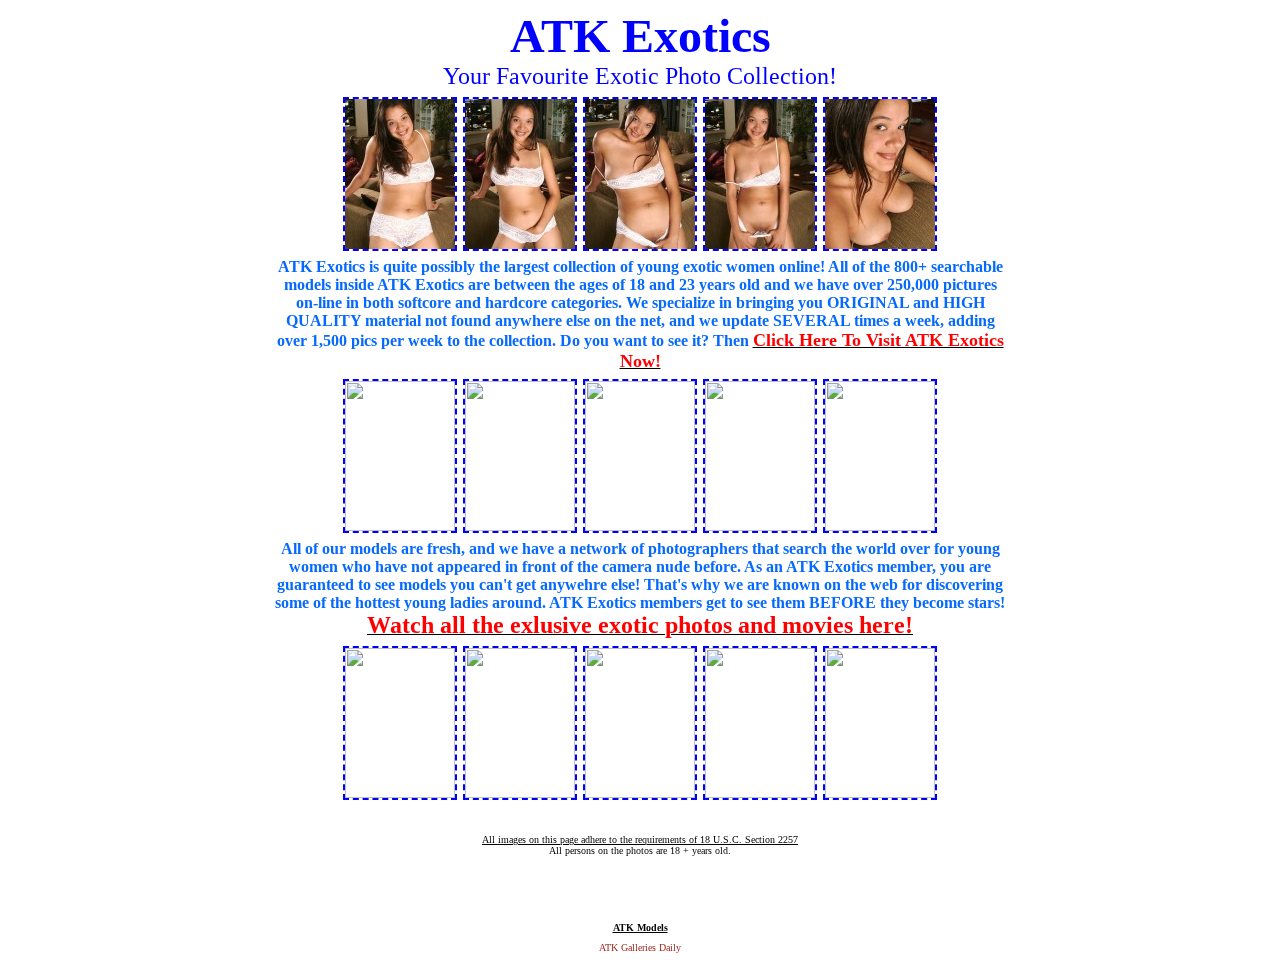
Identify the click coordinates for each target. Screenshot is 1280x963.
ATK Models (640, 927)
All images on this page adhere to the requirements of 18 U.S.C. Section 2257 (640, 839)
